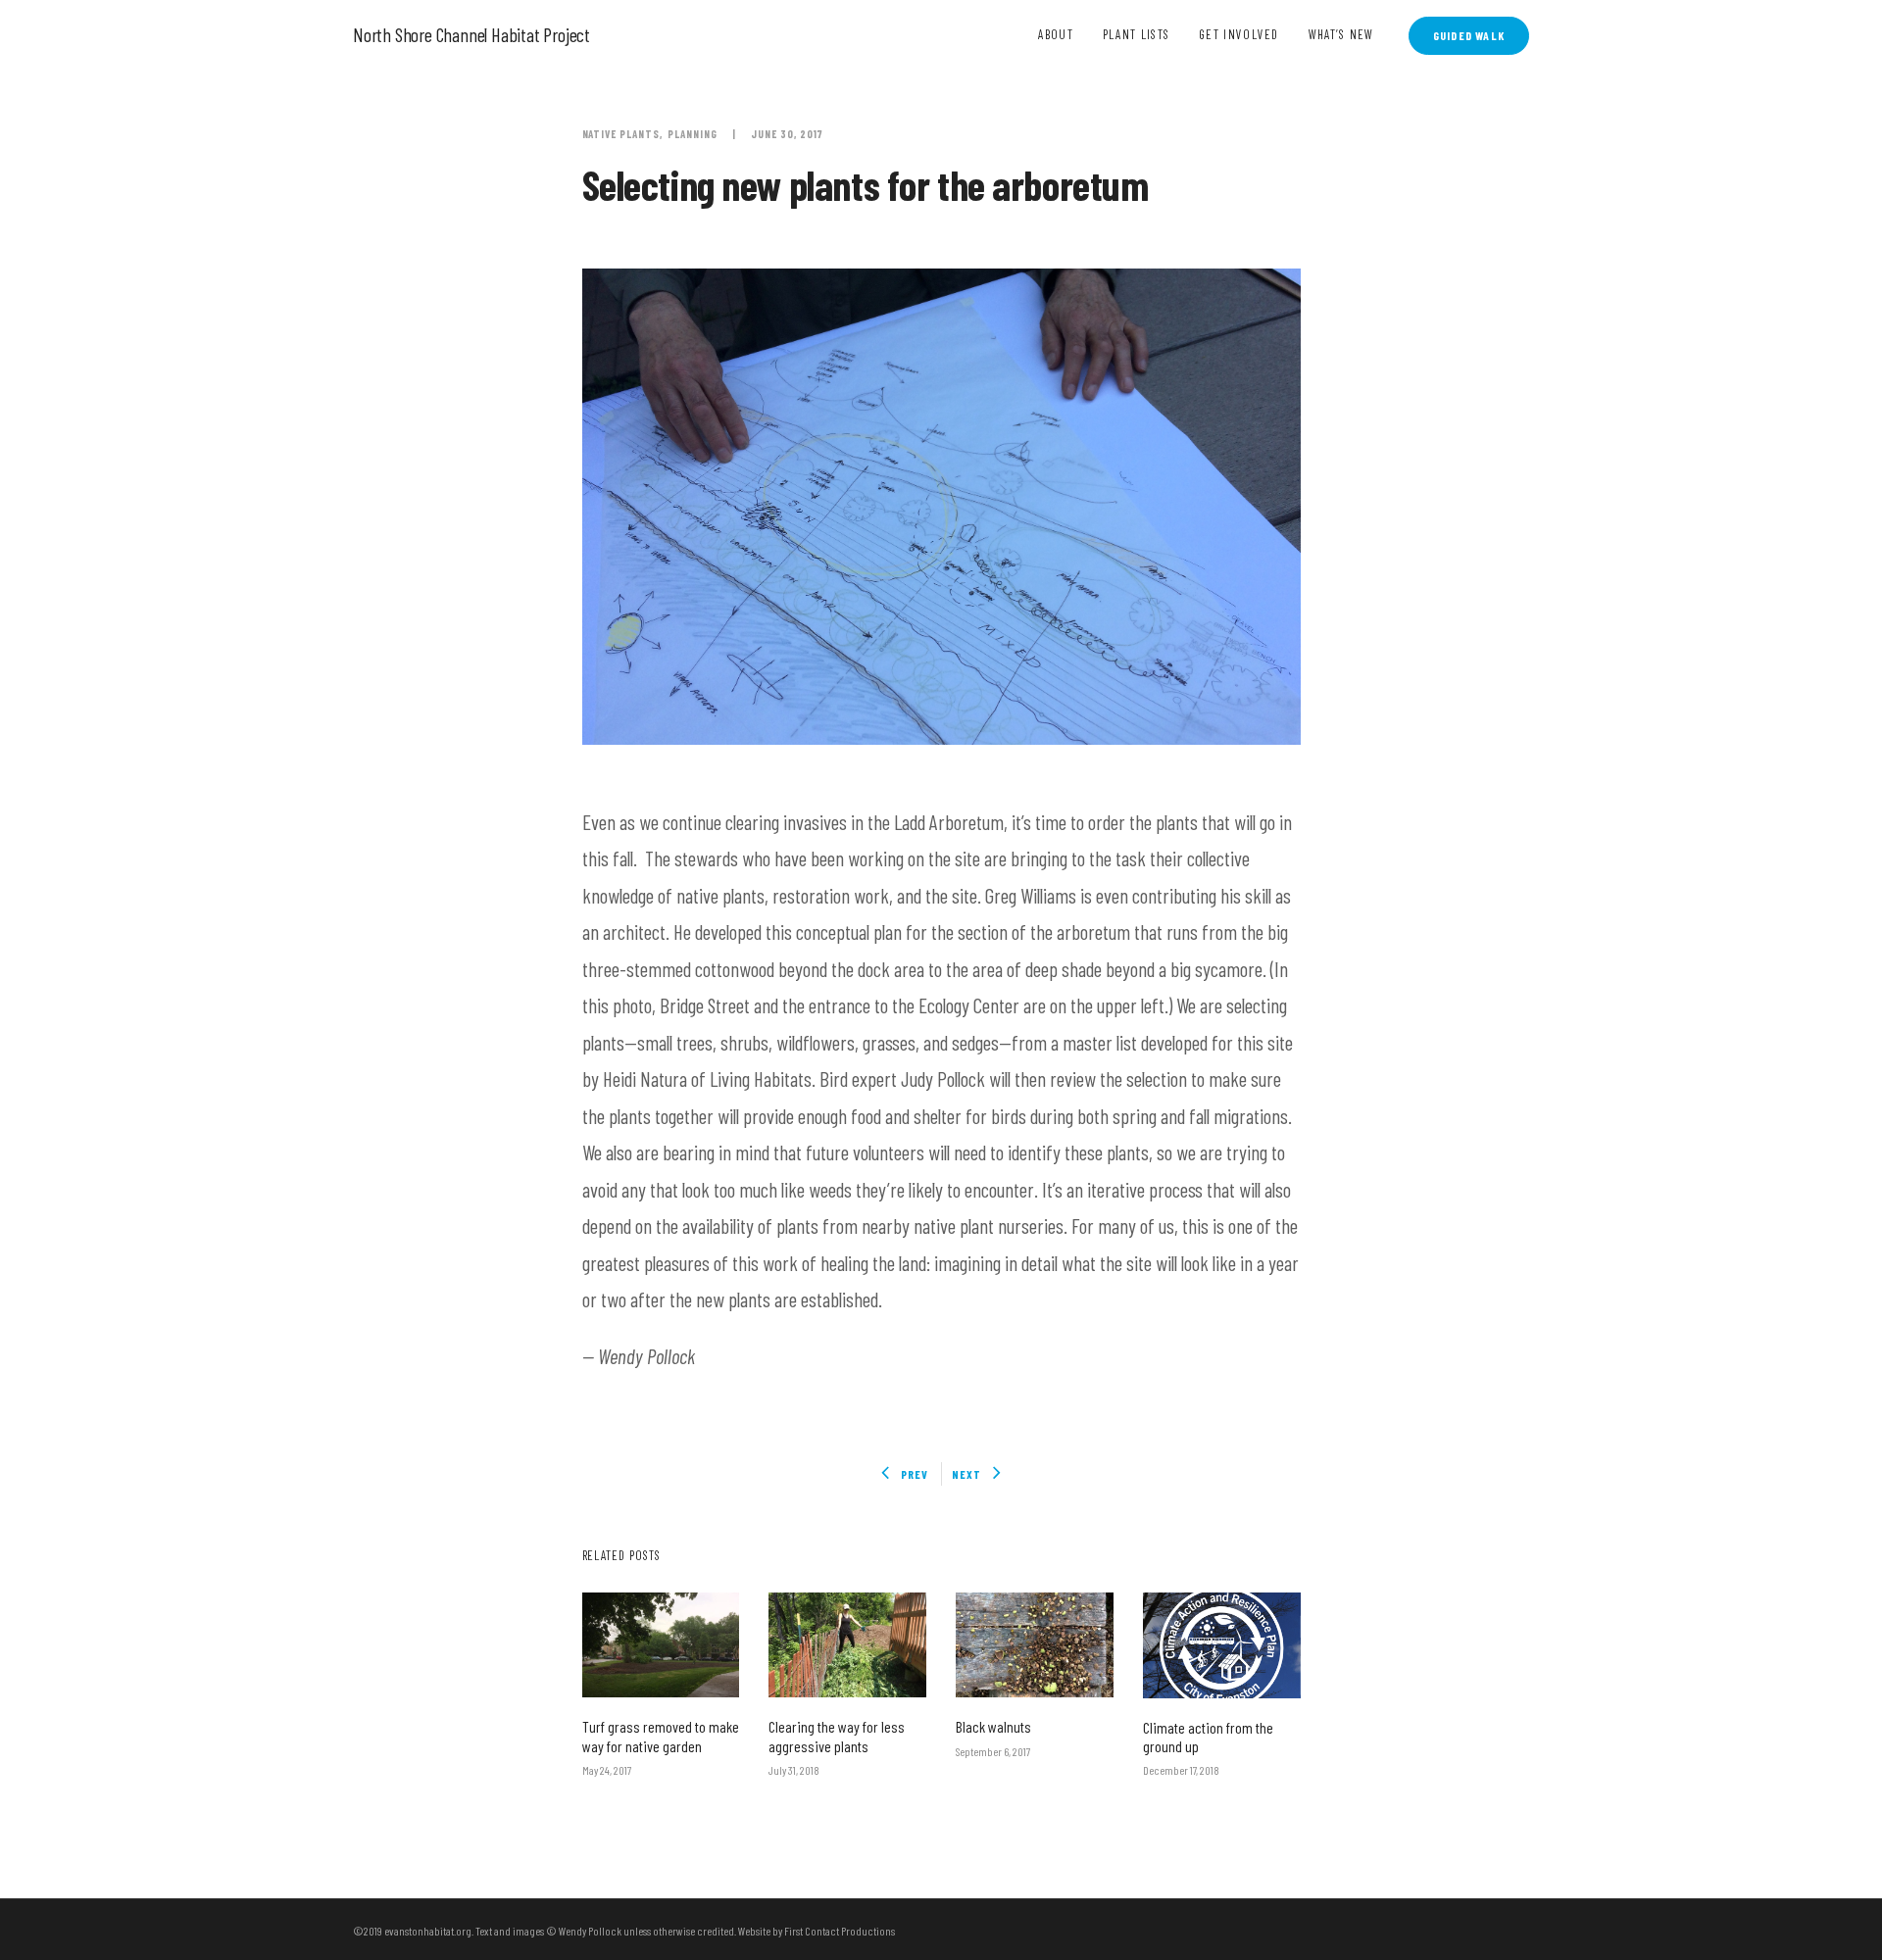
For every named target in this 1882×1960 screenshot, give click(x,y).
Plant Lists (1136, 34)
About (1056, 34)
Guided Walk (1469, 35)
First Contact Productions (840, 1931)
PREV (915, 1474)
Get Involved (1239, 34)
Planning (693, 134)
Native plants (621, 134)
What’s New (1341, 34)
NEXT (966, 1474)
